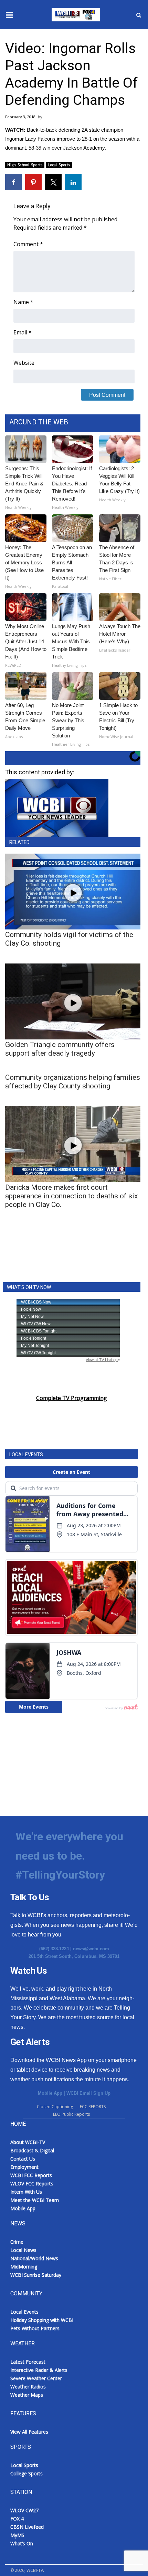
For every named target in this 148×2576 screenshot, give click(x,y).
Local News (23, 2250)
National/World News (34, 2258)
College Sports (27, 2473)
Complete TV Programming (72, 1398)
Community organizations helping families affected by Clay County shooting (73, 1082)
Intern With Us (26, 2192)
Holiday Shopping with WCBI (42, 2320)
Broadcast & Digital (32, 2150)
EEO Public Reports (71, 2114)
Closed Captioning (55, 2107)
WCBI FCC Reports (31, 2175)
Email (23, 332)
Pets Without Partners (35, 2328)
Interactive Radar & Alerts (39, 2370)
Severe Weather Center (36, 2378)
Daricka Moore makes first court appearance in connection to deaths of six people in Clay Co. (71, 1196)
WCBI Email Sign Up (88, 2093)
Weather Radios (28, 2387)
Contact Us (23, 2159)
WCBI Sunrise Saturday (36, 2275)
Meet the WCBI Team (35, 2200)
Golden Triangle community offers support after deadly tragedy (60, 1049)
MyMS (17, 2535)
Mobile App (50, 2093)
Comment (28, 244)
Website (24, 363)
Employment (24, 2167)
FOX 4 (17, 2519)
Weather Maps (27, 2395)
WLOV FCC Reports (32, 2183)
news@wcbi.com (91, 1949)
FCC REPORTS (93, 2107)
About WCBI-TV (28, 2142)
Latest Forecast (28, 2362)
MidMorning (24, 2267)
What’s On (22, 2543)
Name (23, 302)
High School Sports (25, 165)
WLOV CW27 (24, 2510)
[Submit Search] (139, 15)
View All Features (29, 2432)
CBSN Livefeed (27, 2527)
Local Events (24, 2312)
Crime (17, 2242)
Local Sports (59, 165)
